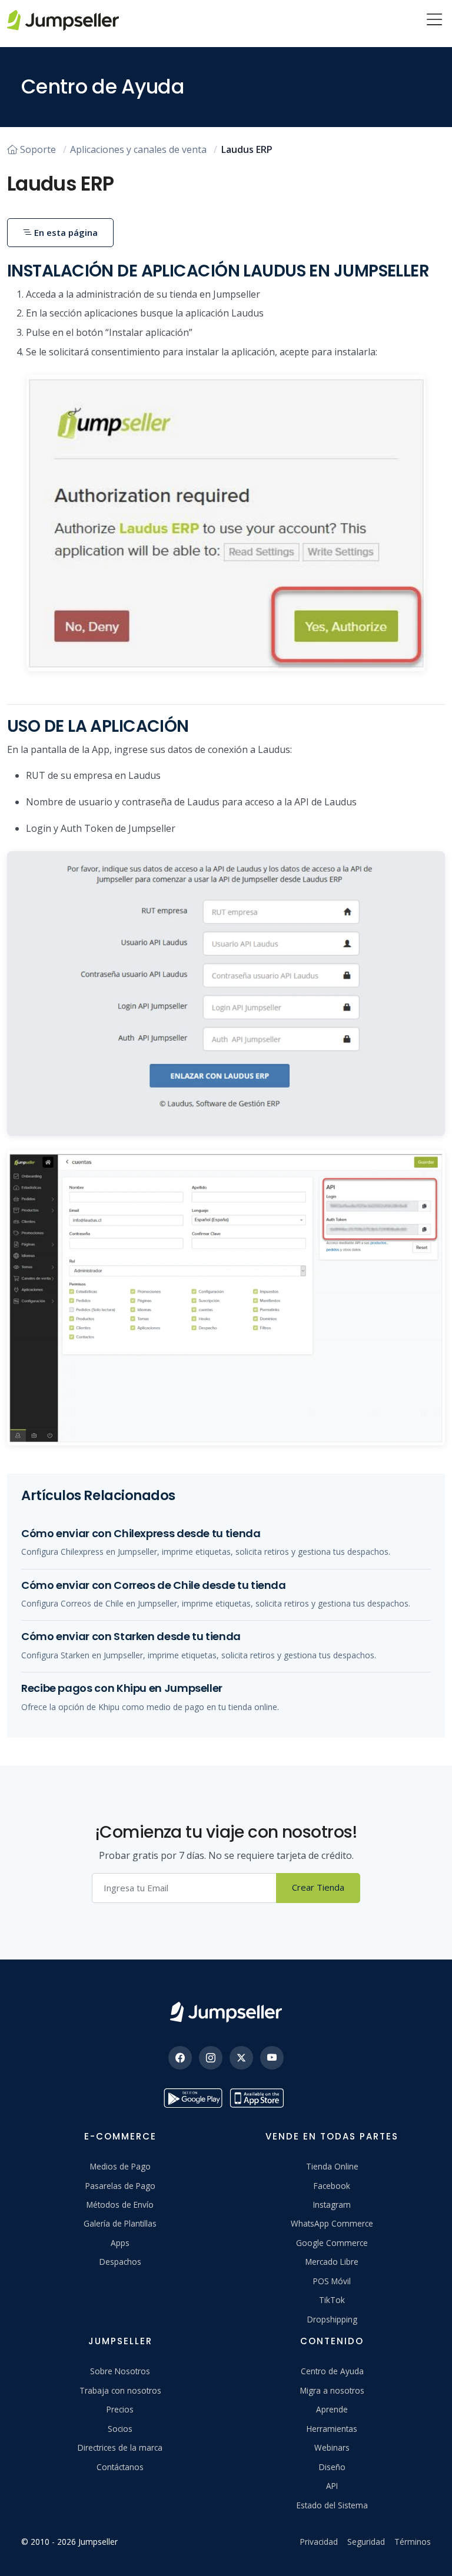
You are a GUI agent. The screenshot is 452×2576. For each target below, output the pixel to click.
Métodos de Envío (120, 2205)
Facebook (332, 2186)
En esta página (65, 232)
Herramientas (332, 2429)
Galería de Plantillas (120, 2223)
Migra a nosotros (332, 2390)
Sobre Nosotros (120, 2371)
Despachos (120, 2262)
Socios (120, 2429)
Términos (413, 2542)
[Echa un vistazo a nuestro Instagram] (211, 2058)
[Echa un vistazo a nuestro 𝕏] (241, 2058)
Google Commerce (332, 2243)
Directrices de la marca (120, 2447)
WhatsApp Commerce (332, 2223)
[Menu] (434, 21)
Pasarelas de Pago (120, 2186)
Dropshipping (332, 2319)
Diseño (332, 2467)
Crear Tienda (318, 1887)
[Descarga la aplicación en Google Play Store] (193, 2098)
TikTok (332, 2300)
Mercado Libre (332, 2262)
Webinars (332, 2447)
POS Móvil (332, 2281)
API (332, 2486)
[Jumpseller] (226, 2012)
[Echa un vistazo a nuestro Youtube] (272, 2058)
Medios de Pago (120, 2166)
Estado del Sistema (332, 2505)
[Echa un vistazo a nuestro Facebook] (180, 2058)
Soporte (38, 149)
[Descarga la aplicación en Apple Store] (259, 2098)
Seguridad (366, 2542)
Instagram (332, 2205)
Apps (120, 2243)
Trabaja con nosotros (120, 2390)
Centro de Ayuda (332, 2371)
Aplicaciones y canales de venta (138, 149)
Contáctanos (120, 2467)
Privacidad (319, 2542)
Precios (120, 2409)
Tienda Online (332, 2166)
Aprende (332, 2409)
